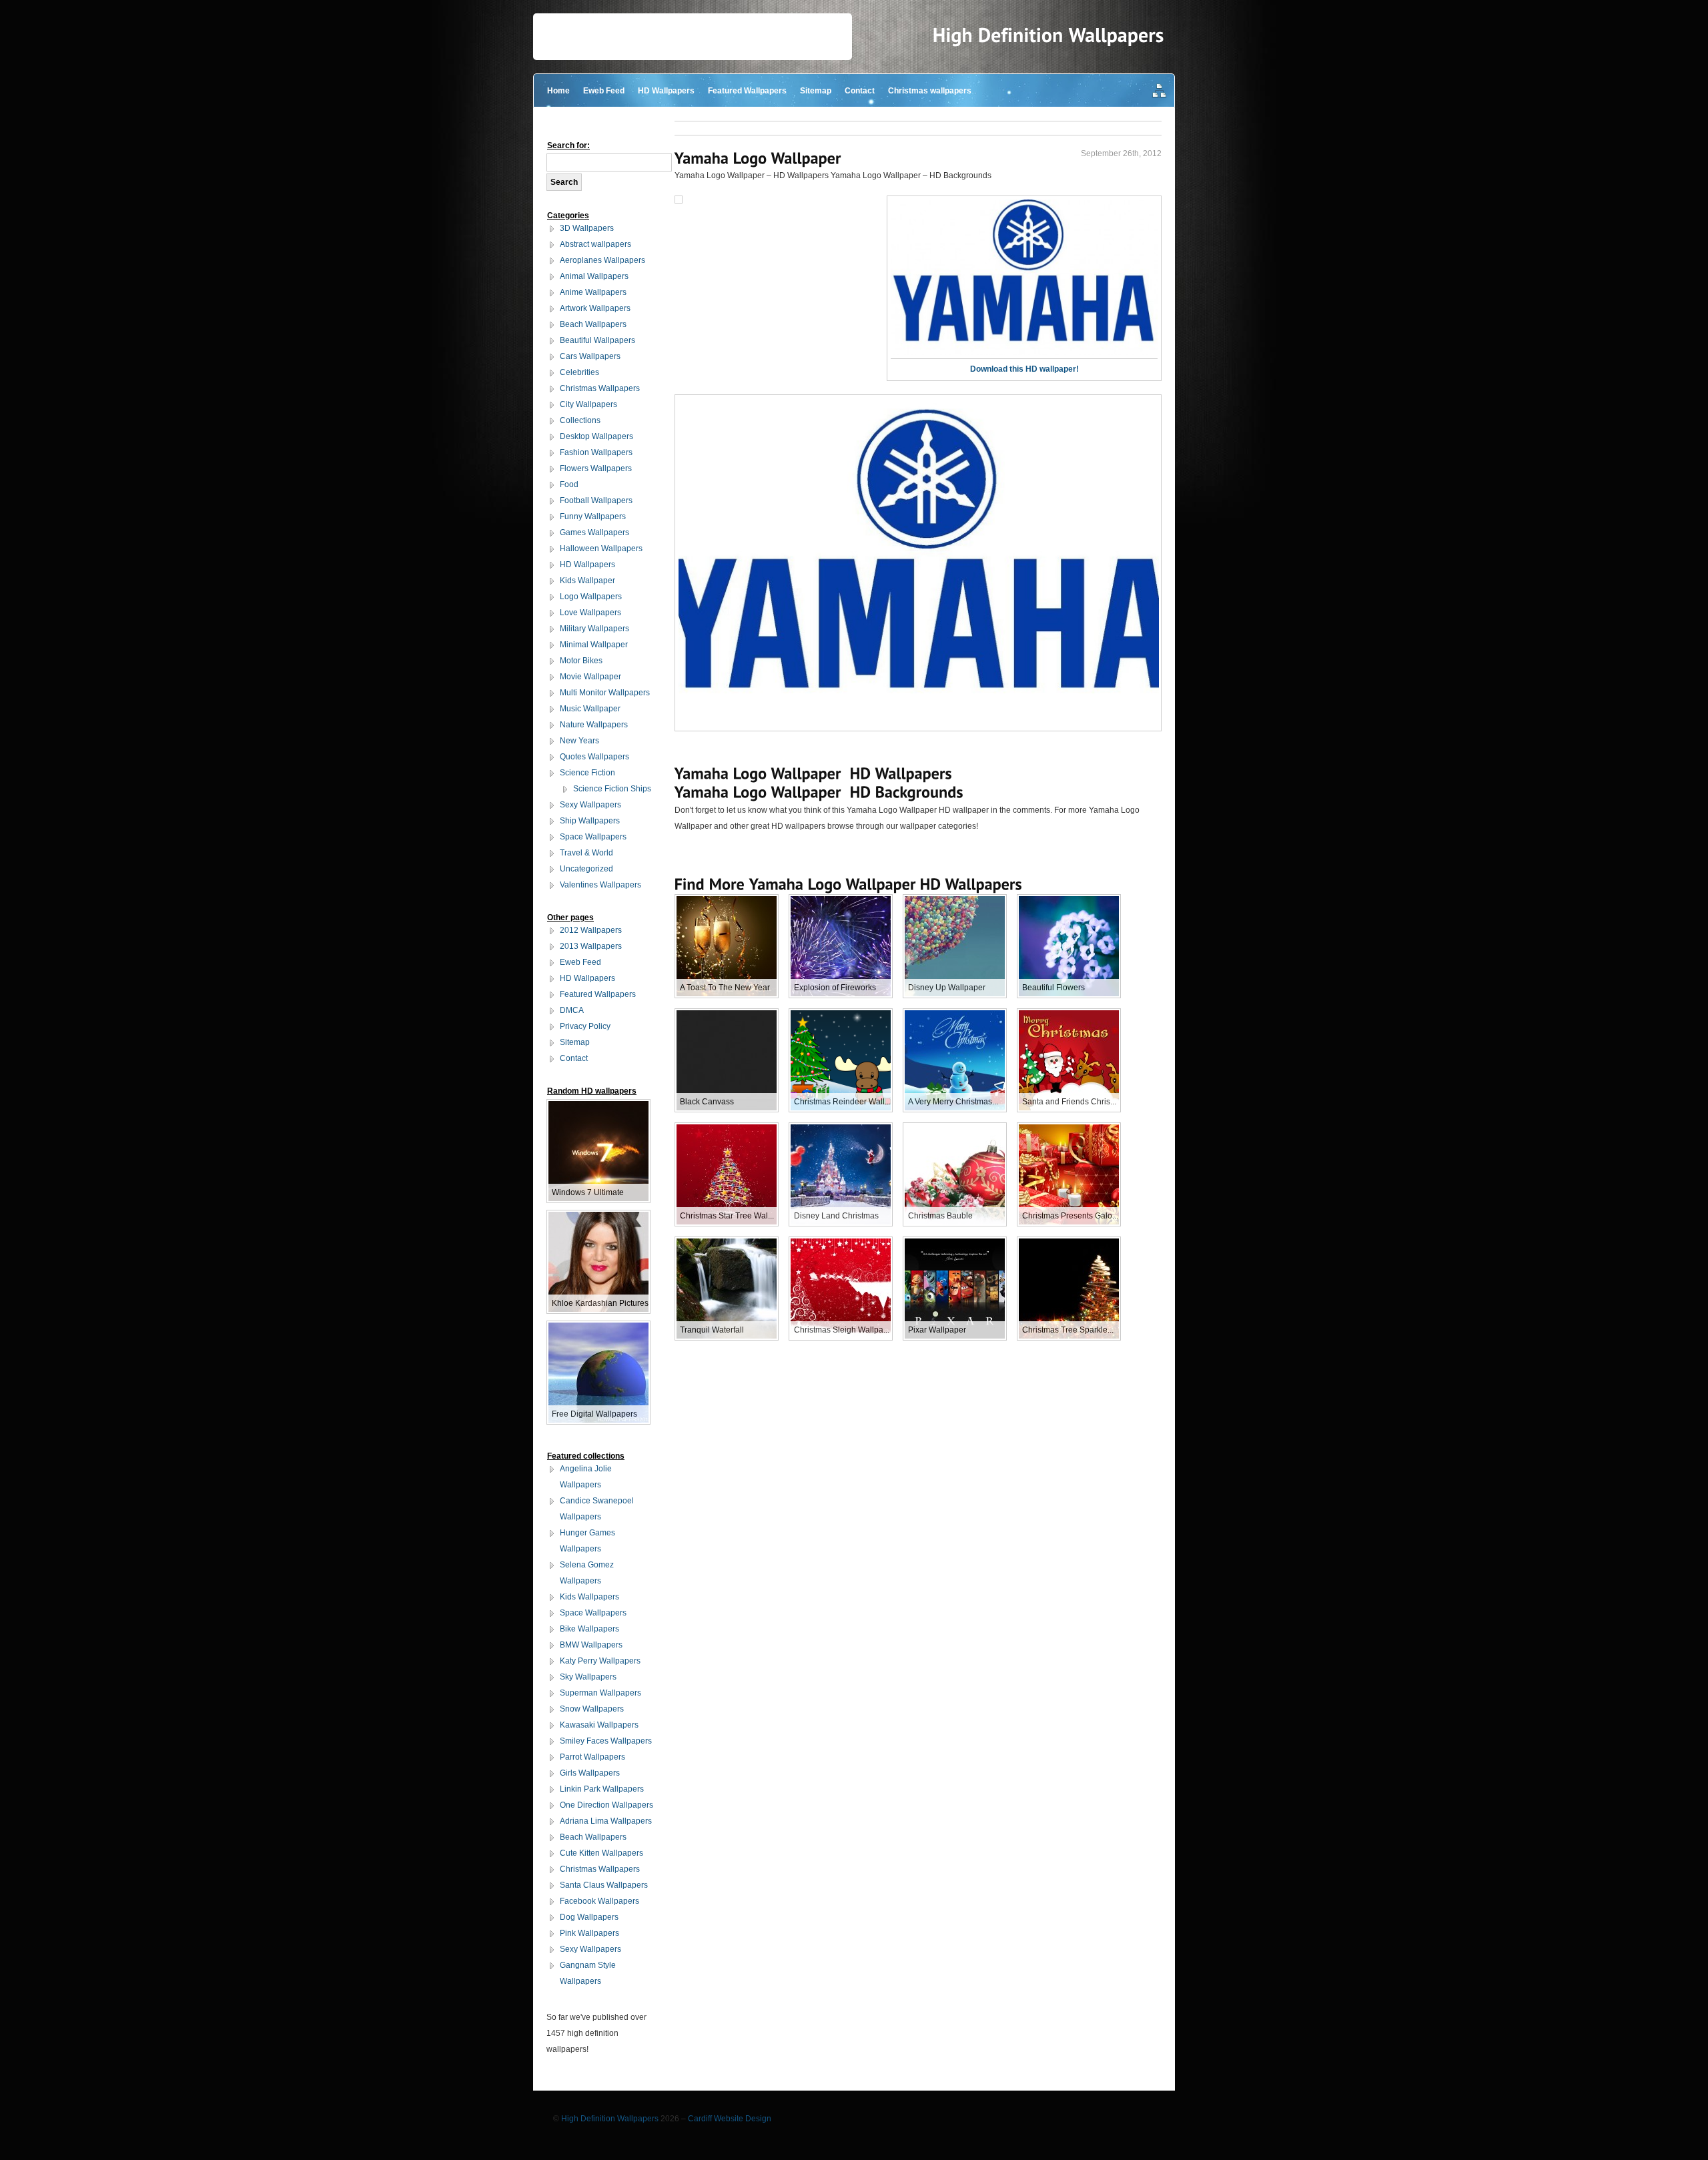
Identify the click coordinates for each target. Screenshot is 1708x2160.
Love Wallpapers (590, 613)
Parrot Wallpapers (592, 1757)
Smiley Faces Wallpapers (606, 1741)
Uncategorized (586, 869)
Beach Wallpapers (593, 324)
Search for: (568, 145)
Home (558, 91)
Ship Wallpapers (590, 821)
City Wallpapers (588, 404)
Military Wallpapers (594, 629)
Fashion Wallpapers (596, 452)
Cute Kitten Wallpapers (601, 1853)
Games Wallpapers (594, 532)
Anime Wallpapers (593, 292)
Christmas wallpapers (930, 91)
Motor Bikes (581, 661)
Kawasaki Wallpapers (599, 1725)
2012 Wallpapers (591, 930)
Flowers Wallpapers (596, 468)
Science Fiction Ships (612, 789)
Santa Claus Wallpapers (604, 1885)
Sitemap (816, 91)
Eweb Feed (604, 91)
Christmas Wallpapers (600, 388)
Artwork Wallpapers (595, 308)
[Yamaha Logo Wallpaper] (758, 158)
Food (569, 484)
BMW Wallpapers (591, 1645)
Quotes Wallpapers (594, 757)
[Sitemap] (1160, 92)
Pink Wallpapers (589, 1933)
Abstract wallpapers (595, 244)
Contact (860, 91)
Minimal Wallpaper (594, 645)
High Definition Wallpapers (610, 2119)
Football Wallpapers (596, 500)
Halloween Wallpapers (601, 549)
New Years (579, 741)
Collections (580, 420)
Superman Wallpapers (600, 1693)
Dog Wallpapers (589, 1917)
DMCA (572, 1010)
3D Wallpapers (587, 228)
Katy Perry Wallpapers (600, 1661)
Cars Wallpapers (590, 356)
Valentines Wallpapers (600, 885)
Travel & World (586, 853)
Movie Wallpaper (590, 677)
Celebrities (579, 372)
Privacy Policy (585, 1026)
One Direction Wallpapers (606, 1805)
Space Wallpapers (593, 837)
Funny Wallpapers (593, 516)
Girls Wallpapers (590, 1773)
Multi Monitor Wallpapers (605, 693)
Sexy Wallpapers (590, 805)
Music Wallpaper (590, 709)
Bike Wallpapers (589, 1629)
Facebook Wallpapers (599, 1901)
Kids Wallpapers (589, 1597)
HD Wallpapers (666, 91)
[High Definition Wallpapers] (1048, 35)
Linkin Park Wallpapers (602, 1789)
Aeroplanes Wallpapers (602, 260)
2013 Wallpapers (591, 946)
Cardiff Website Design (730, 2119)
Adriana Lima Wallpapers (606, 1821)
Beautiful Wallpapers (597, 340)
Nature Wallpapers (594, 725)
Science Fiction (587, 773)
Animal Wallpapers (594, 276)
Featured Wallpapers (747, 91)
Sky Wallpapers (588, 1677)
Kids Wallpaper (587, 581)
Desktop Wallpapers (596, 436)
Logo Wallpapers (591, 597)
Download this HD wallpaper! (1024, 369)
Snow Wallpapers (592, 1709)
